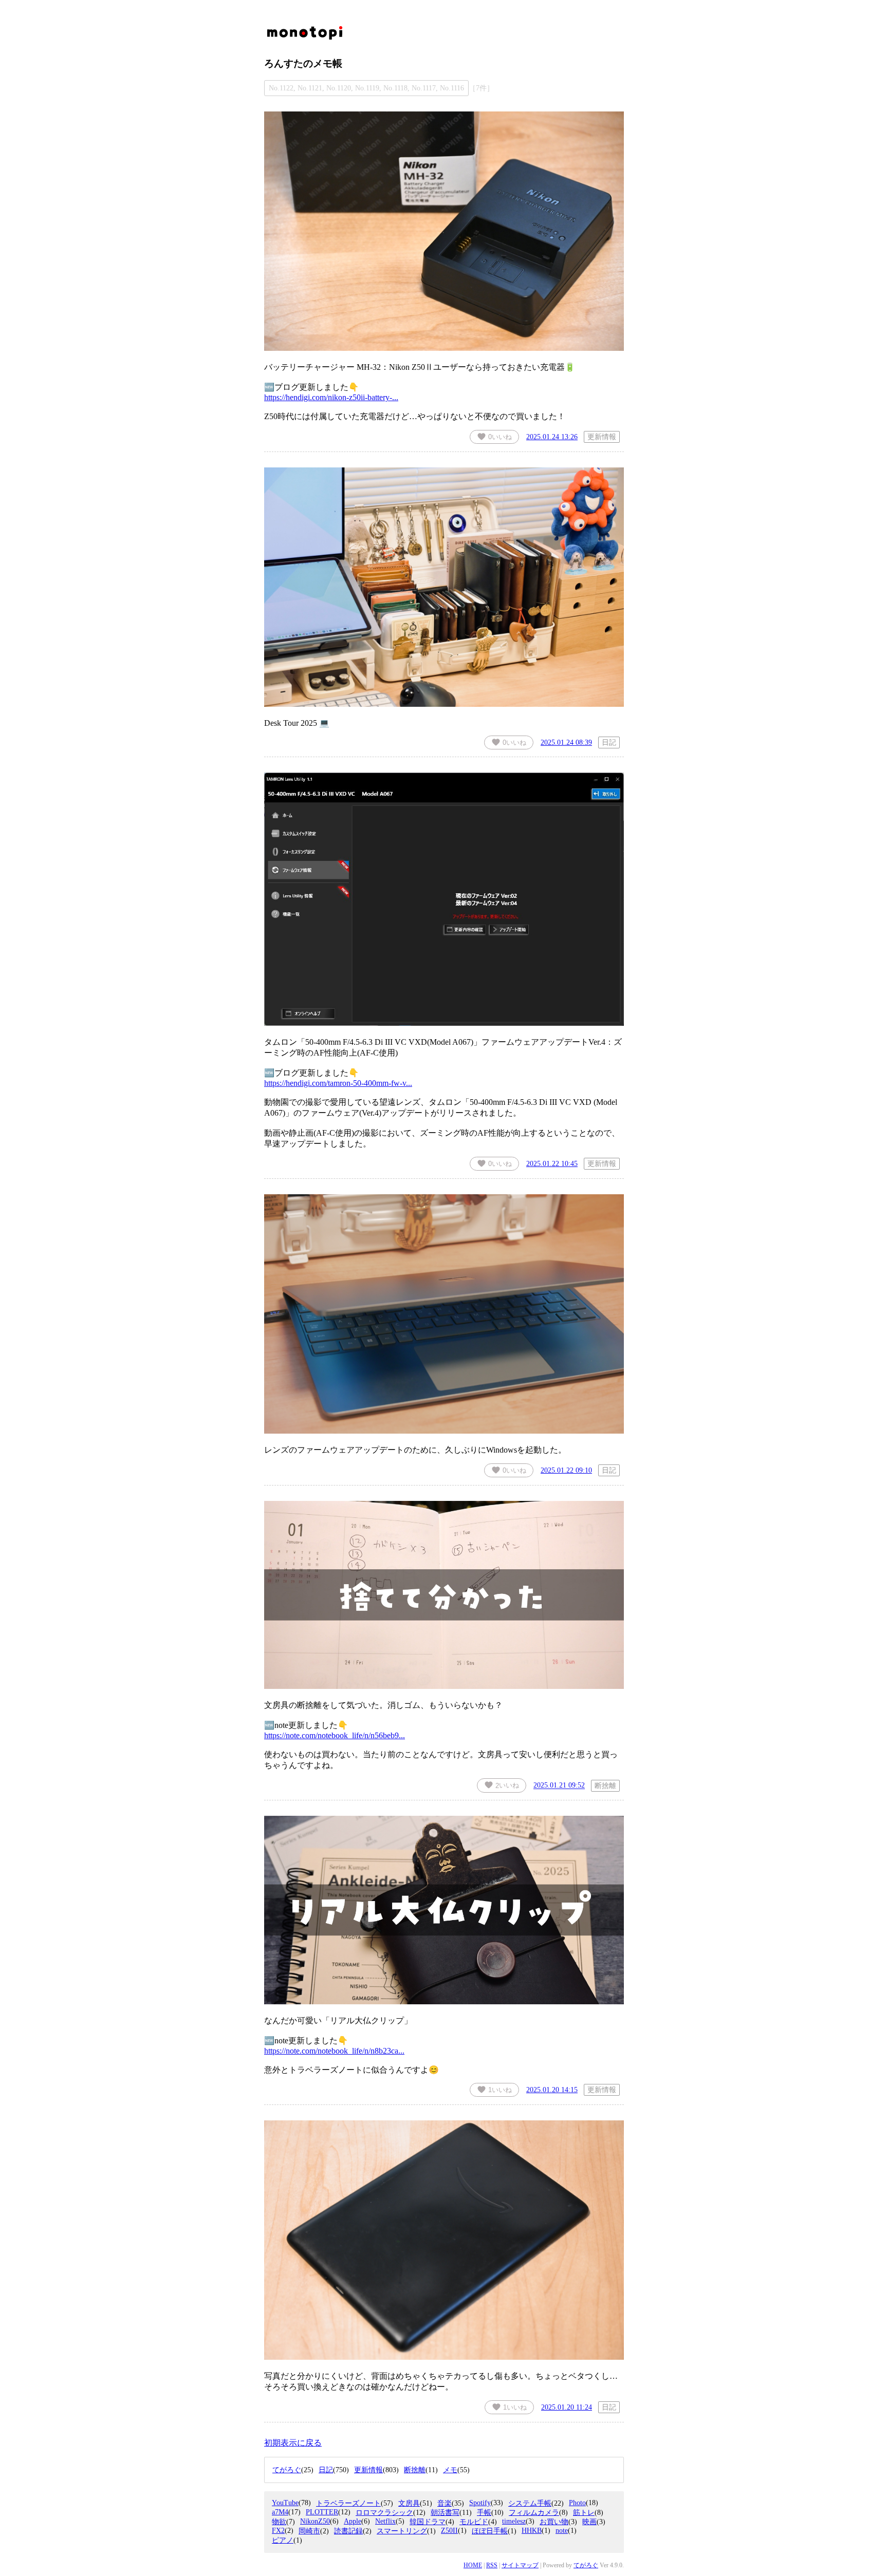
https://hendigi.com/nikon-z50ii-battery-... (331, 397)
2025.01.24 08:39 (566, 742)
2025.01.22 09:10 (566, 1470)
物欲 (279, 2522)
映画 (589, 2522)
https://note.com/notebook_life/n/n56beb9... (335, 1735)
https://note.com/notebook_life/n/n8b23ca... (334, 2051)
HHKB (532, 2531)
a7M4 (280, 2512)
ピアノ (283, 2540)
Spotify (480, 2503)
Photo (577, 2503)
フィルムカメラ (534, 2513)
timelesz (514, 2521)
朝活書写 (445, 2513)
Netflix (385, 2521)
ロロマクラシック (384, 2513)
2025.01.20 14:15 (552, 2090)
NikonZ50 (315, 2521)
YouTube (285, 2503)
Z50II (449, 2531)
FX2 (278, 2531)
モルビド (474, 2522)
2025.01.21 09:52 (559, 1785)
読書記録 (348, 2531)
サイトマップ (520, 2565)
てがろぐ (586, 2565)
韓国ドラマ (428, 2522)
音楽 (445, 2503)
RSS (492, 2565)
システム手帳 (530, 2503)
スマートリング (402, 2531)
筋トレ (584, 2513)
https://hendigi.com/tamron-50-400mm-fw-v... (338, 1083)
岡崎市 (309, 2531)
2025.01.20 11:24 (567, 2407)
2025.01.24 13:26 (552, 437)
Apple (353, 2521)
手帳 (484, 2513)
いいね (494, 437)
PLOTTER (322, 2512)
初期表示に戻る (293, 2443)
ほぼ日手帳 (490, 2531)
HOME (473, 2565)
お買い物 (554, 2522)
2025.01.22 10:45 (552, 1163)
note (562, 2531)
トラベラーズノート (348, 2503)
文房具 (409, 2503)
